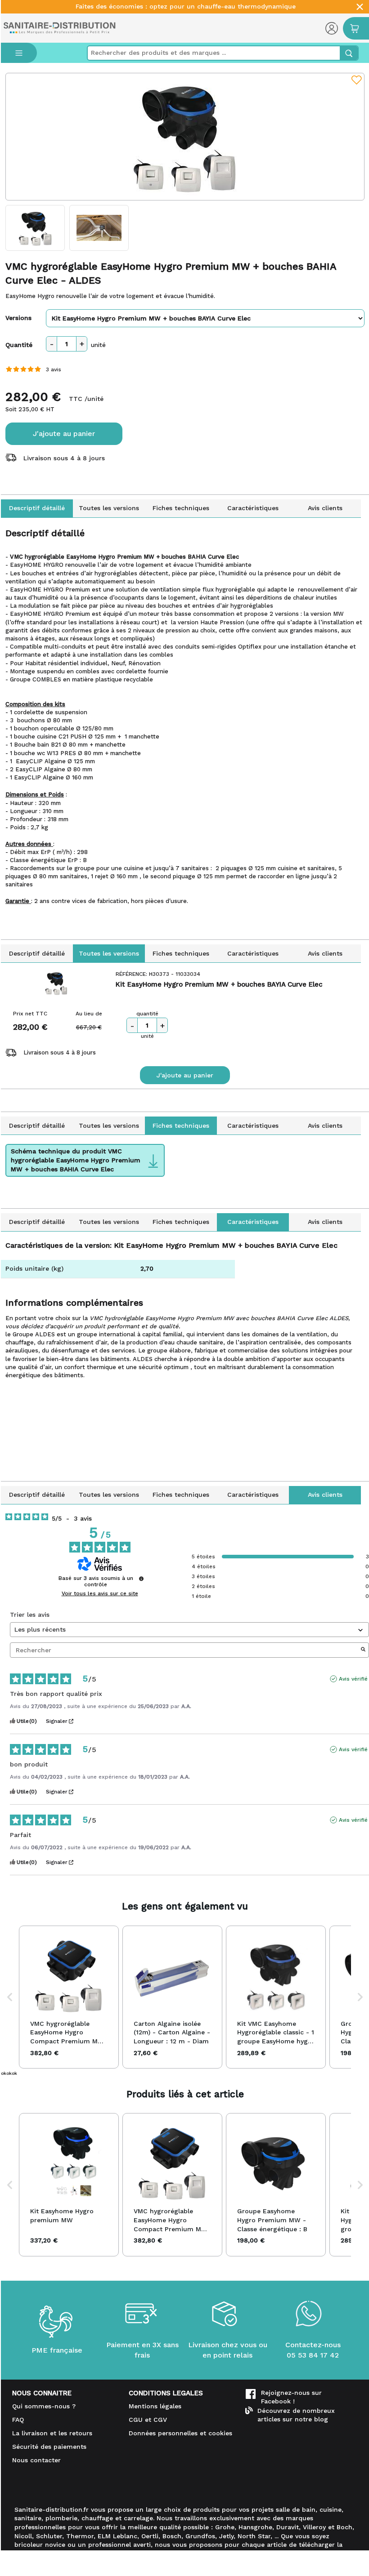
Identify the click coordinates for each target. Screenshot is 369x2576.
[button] (10, 1997)
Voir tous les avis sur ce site (100, 1593)
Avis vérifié (353, 1679)
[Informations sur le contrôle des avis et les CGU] (141, 1579)
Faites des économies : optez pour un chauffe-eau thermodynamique (186, 7)
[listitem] (69, 1997)
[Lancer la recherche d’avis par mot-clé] (363, 1650)
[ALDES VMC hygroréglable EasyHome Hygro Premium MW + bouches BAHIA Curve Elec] (185, 137)
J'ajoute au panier (64, 434)
